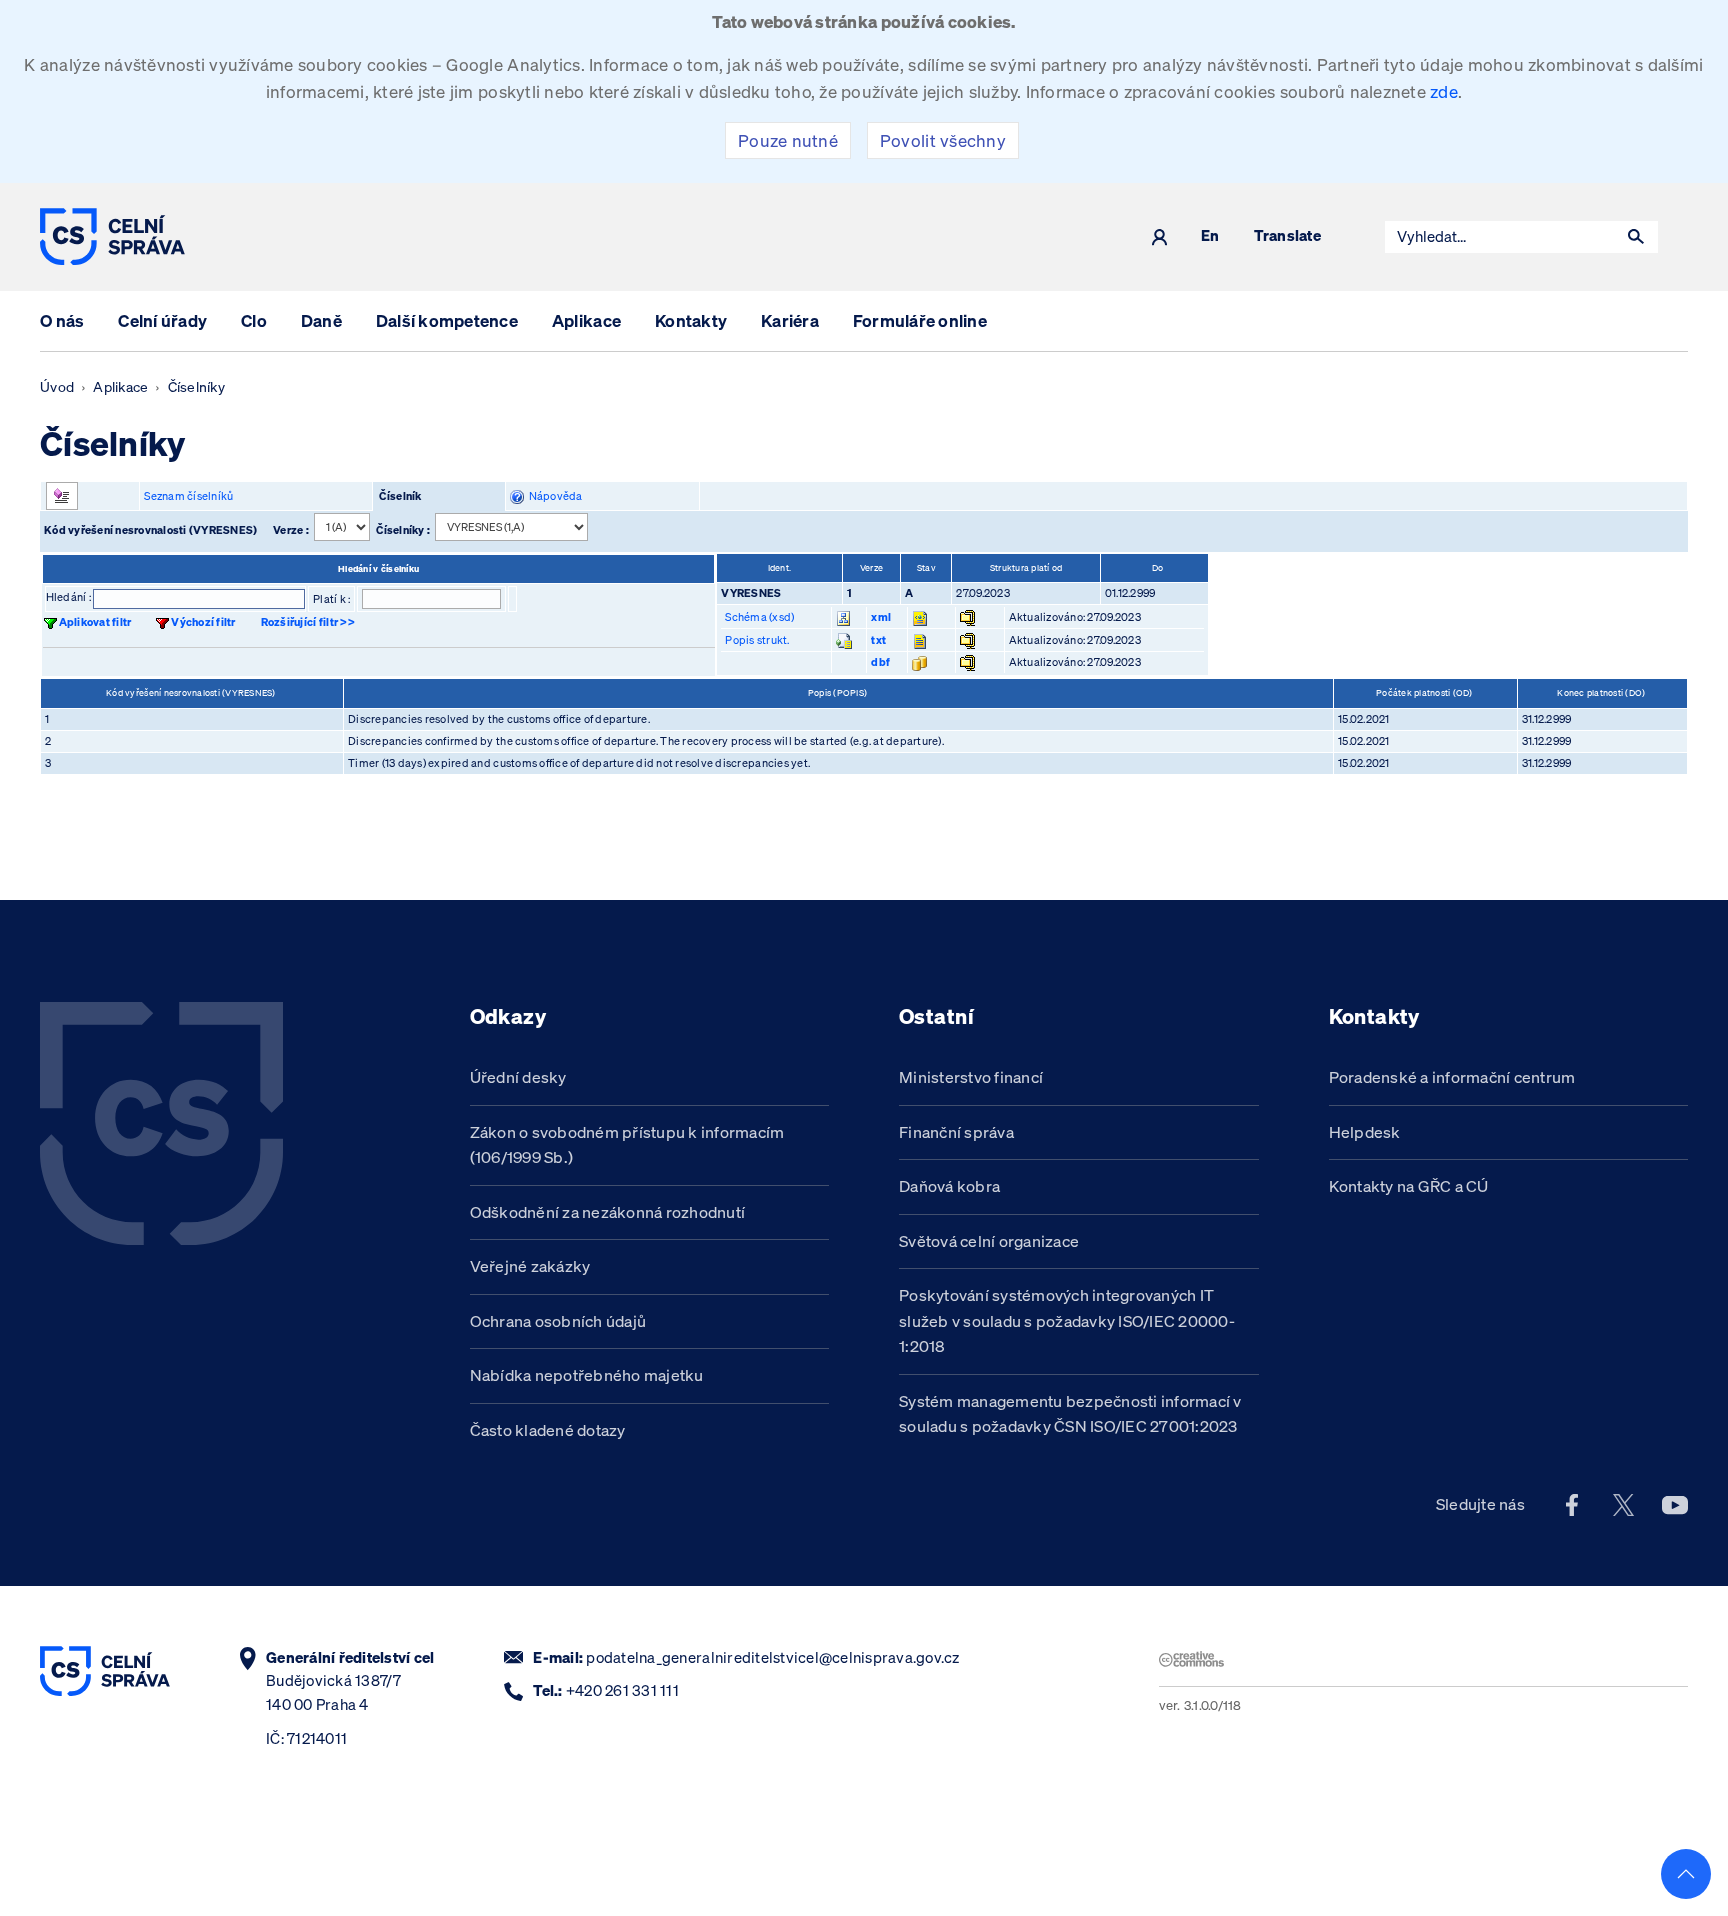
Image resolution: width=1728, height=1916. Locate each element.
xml (881, 617)
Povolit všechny (943, 140)
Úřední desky (518, 1077)
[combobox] (1500, 237)
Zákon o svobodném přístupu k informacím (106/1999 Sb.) (627, 1145)
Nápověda (553, 496)
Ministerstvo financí (971, 1077)
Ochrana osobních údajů (558, 1321)
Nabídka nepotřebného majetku (587, 1375)
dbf (880, 662)
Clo (254, 320)
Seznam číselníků (188, 496)
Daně (321, 320)
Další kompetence (447, 320)
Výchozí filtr (203, 622)
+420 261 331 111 (622, 1690)
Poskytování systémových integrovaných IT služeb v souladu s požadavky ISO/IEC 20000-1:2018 (1067, 1320)
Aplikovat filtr (95, 622)
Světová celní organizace (989, 1241)
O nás (62, 320)
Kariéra (790, 320)
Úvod (57, 387)
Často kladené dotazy (548, 1430)
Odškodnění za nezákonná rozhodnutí (608, 1212)
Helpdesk (1365, 1132)
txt (878, 640)
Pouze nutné (788, 140)
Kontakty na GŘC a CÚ (1409, 1186)
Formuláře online (920, 320)
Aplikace (586, 320)
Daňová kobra (949, 1186)
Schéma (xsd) (759, 617)
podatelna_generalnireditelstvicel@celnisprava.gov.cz (772, 1657)
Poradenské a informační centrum (1452, 1077)
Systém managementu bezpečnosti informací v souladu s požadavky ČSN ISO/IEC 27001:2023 (1070, 1414)
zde (1444, 91)
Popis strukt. (757, 640)
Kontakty (691, 320)
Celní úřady (162, 320)
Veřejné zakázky (530, 1266)
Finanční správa (956, 1132)
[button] (1636, 237)
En (1210, 236)
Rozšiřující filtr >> (308, 622)
